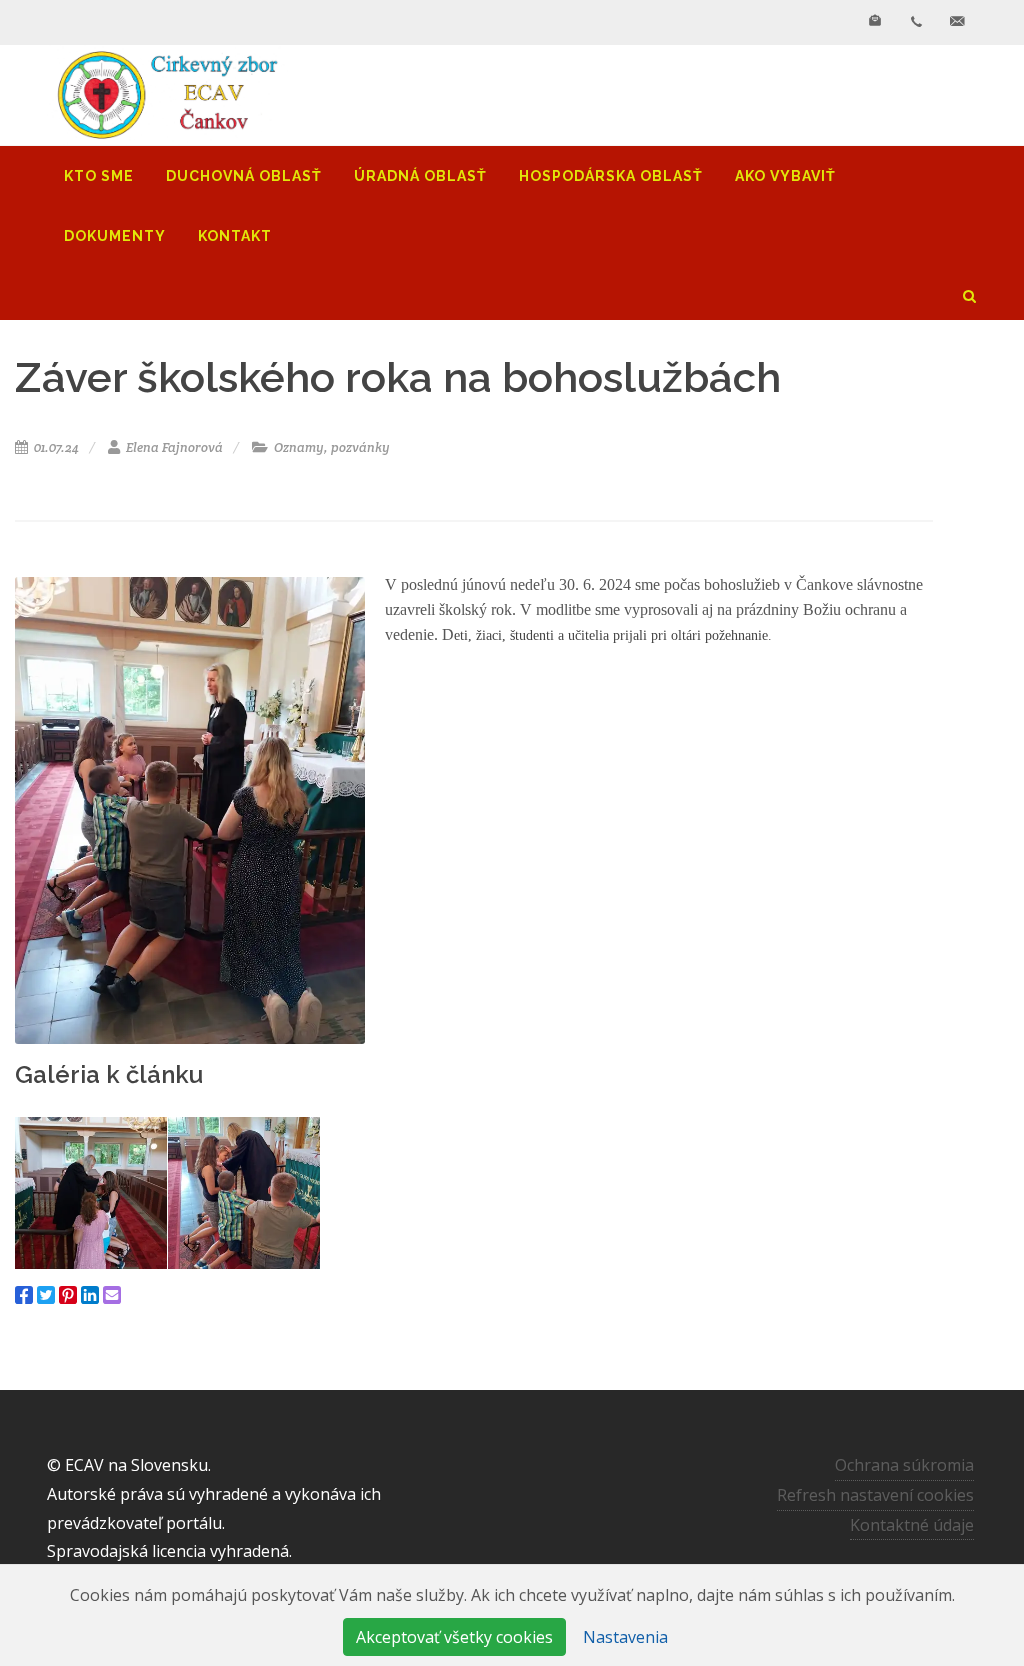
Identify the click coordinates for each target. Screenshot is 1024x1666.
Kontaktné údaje (912, 1525)
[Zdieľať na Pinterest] (68, 1295)
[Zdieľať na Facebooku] (24, 1295)
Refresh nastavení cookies (875, 1495)
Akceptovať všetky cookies (454, 1637)
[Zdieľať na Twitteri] (46, 1295)
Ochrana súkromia (904, 1465)
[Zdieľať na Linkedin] (90, 1295)
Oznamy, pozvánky (330, 447)
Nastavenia (625, 1637)
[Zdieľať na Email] (112, 1295)
